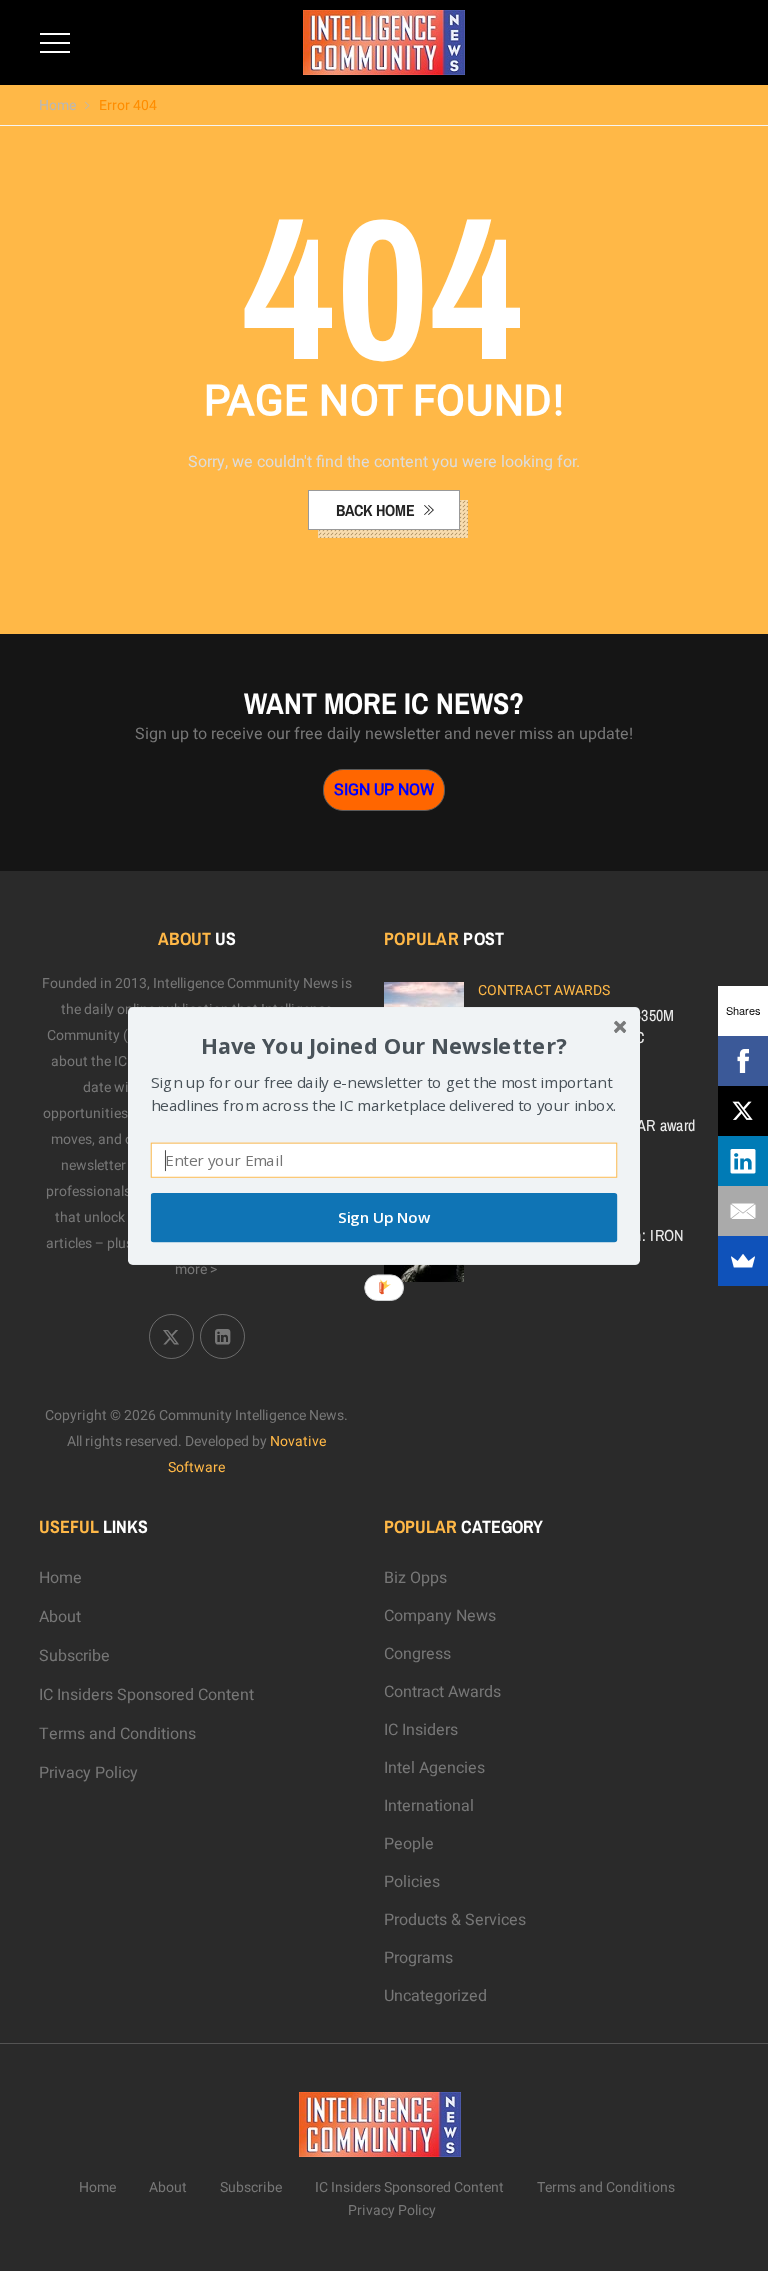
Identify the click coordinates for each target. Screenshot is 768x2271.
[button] (384, 1044)
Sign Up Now (384, 1217)
